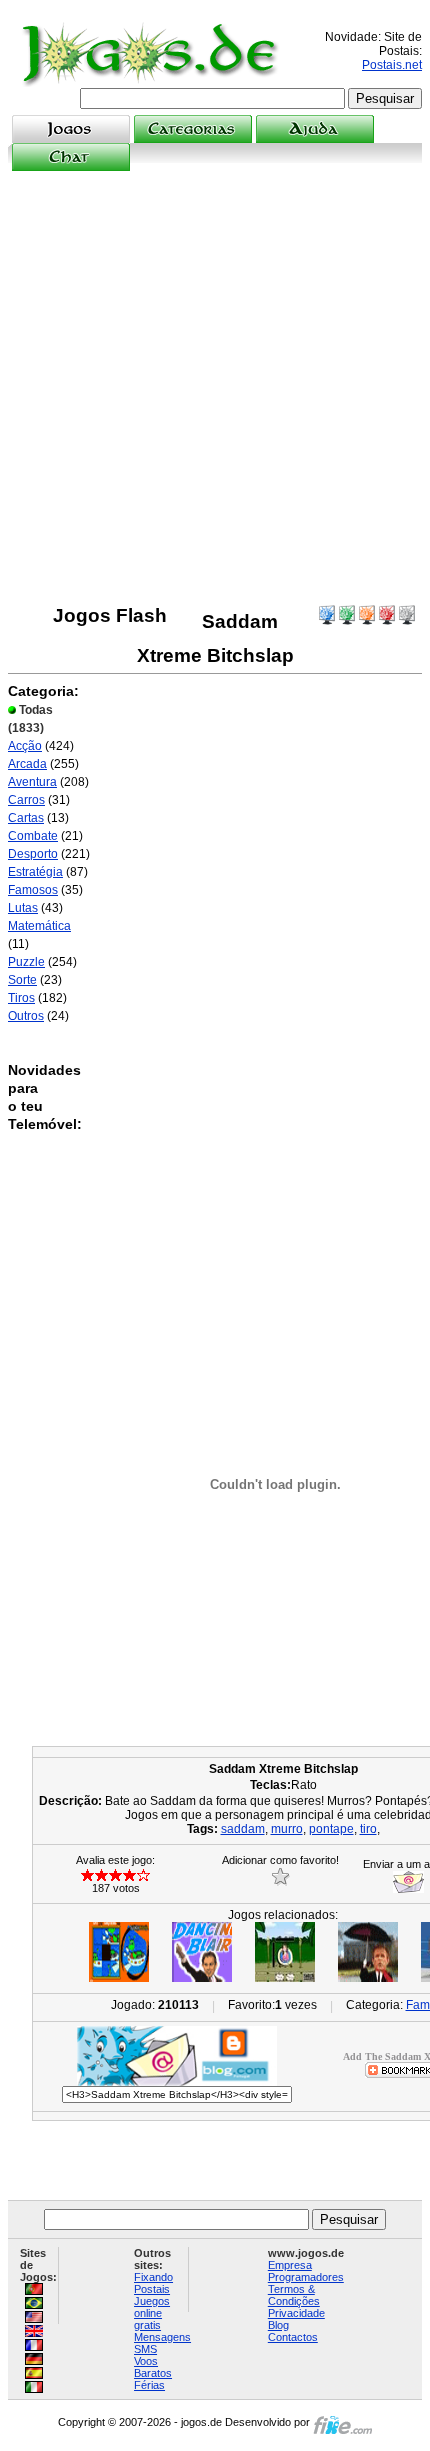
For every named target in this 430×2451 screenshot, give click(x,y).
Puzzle (26, 962)
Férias (149, 2385)
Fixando (153, 2277)
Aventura (32, 782)
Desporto (33, 854)
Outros (26, 1016)
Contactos (293, 2337)
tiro (368, 1829)
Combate (33, 836)
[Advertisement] (215, 388)
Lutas (23, 908)
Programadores (306, 2277)
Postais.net (392, 65)
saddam (243, 1829)
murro (287, 1829)
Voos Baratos (153, 2367)
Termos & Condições (294, 2295)
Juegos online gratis (152, 2313)
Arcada (27, 764)
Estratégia (35, 872)
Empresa (290, 2265)
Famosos (33, 890)
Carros (26, 800)
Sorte (22, 980)
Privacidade (296, 2313)
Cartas (26, 818)
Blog (278, 2325)
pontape (331, 1829)
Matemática (39, 926)
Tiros (21, 998)
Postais (152, 2289)
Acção (25, 746)
